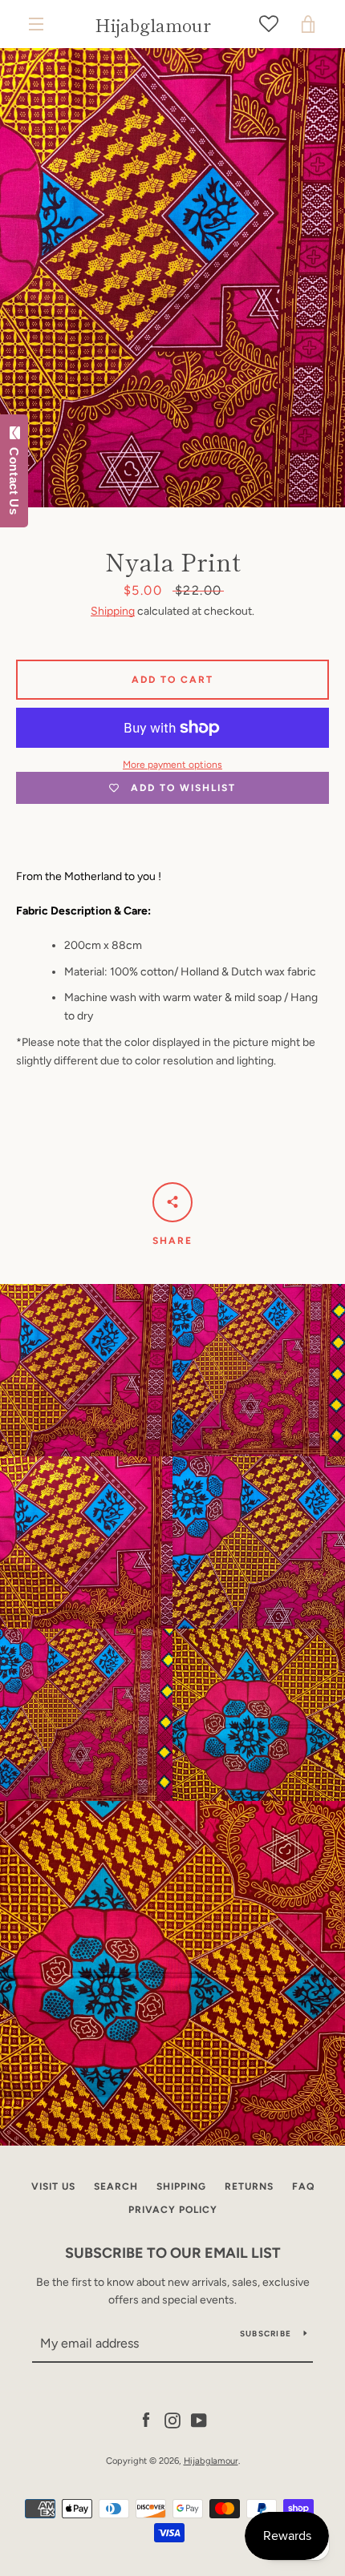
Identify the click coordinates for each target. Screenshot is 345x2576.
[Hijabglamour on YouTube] (199, 2419)
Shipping (113, 611)
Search (116, 2186)
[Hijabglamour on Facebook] (146, 2419)
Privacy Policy (173, 2210)
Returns (249, 2186)
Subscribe (266, 2334)
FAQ (303, 2186)
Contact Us (14, 478)
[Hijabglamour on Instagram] (172, 2419)
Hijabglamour (153, 24)
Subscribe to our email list (173, 2253)
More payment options (172, 765)
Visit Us (53, 2186)
